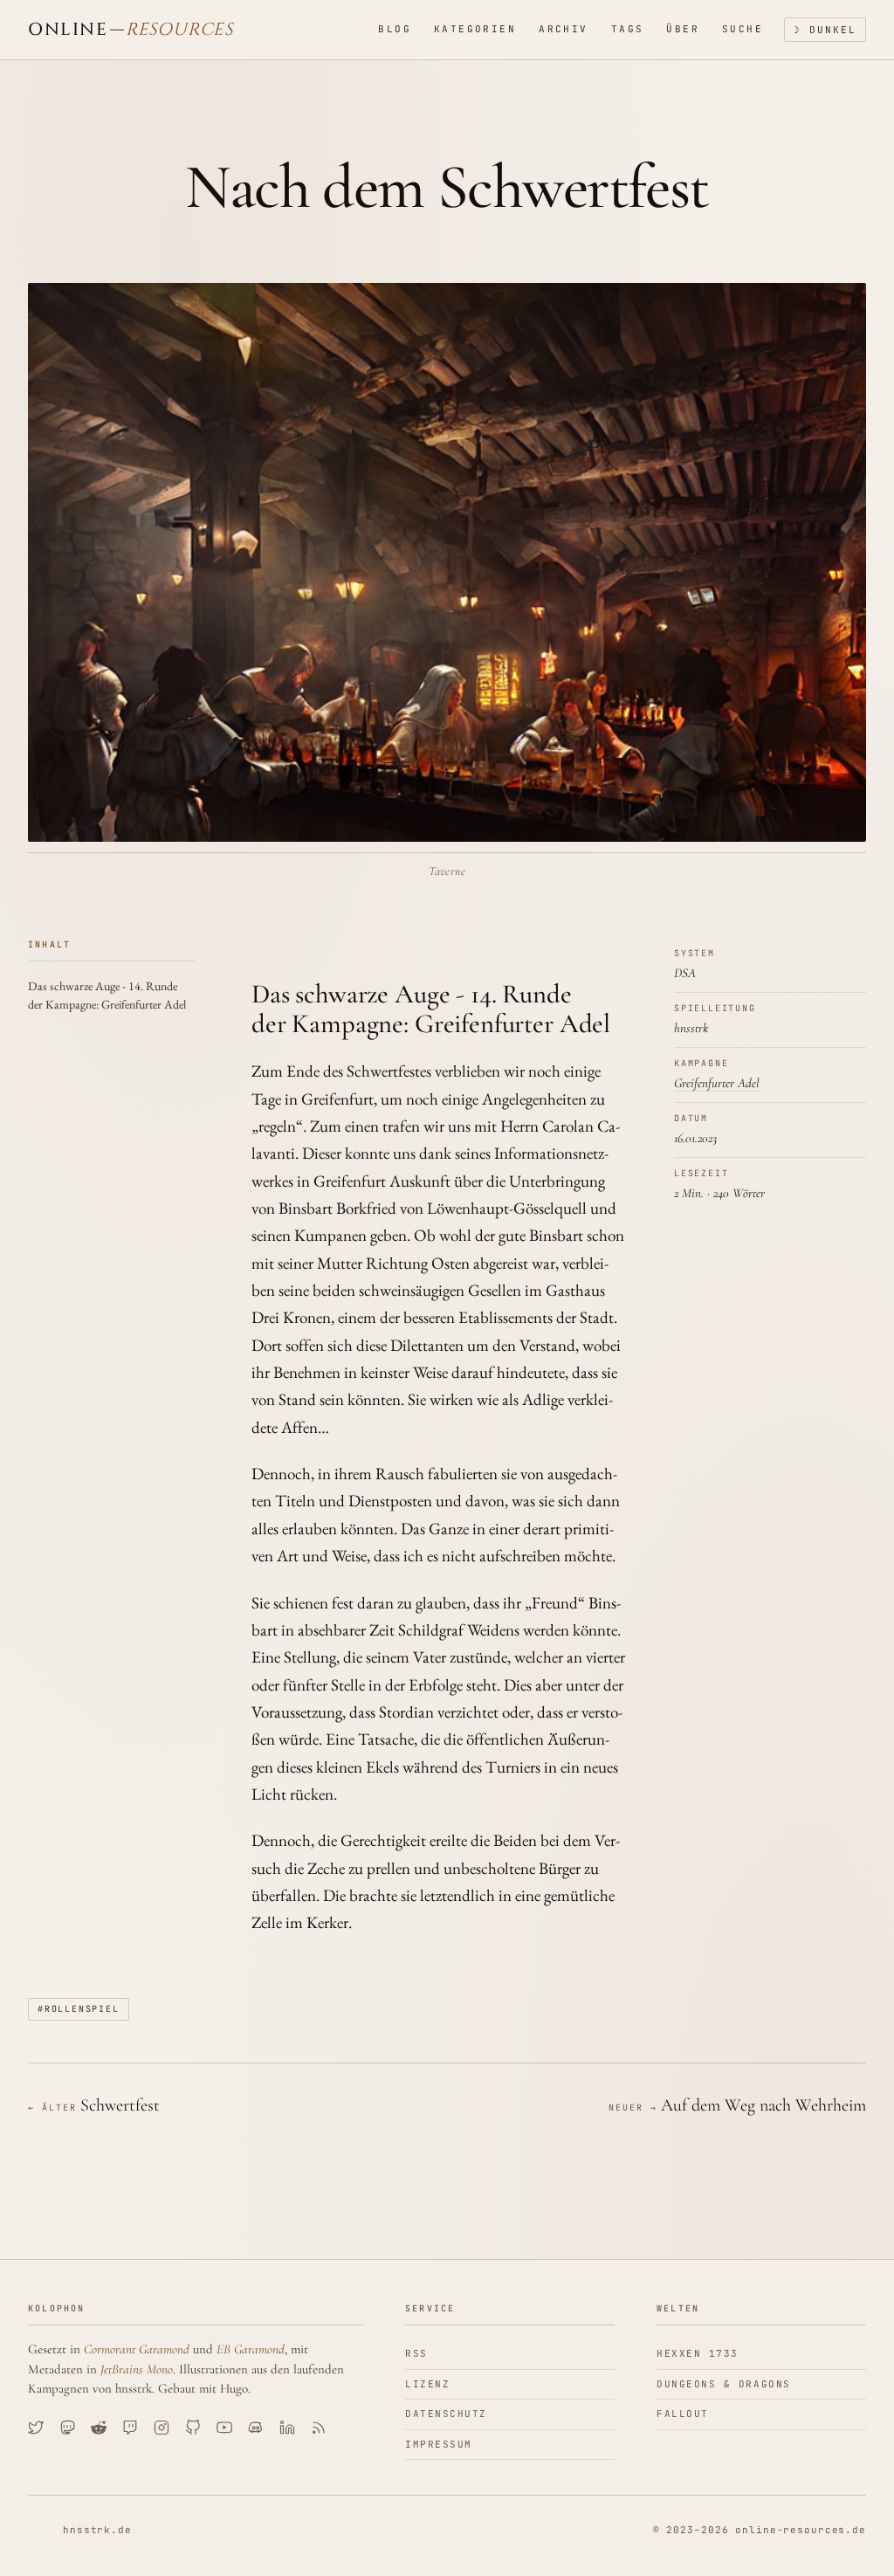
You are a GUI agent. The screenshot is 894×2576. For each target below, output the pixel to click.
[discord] (256, 2428)
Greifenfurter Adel (717, 1083)
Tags (628, 29)
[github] (193, 2428)
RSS (416, 2353)
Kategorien (475, 29)
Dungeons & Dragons (724, 2384)
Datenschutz (446, 2414)
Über (683, 29)
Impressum (439, 2444)
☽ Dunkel (825, 30)
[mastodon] (67, 2428)
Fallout (683, 2414)
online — (131, 29)
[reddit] (99, 2428)
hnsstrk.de (97, 2530)
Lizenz (427, 2384)
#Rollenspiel (79, 2009)
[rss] (319, 2428)
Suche (743, 29)
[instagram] (162, 2428)
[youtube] (224, 2428)
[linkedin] (287, 2428)
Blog (395, 29)
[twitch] (130, 2428)
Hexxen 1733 (698, 2353)
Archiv (564, 29)
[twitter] (36, 2428)
